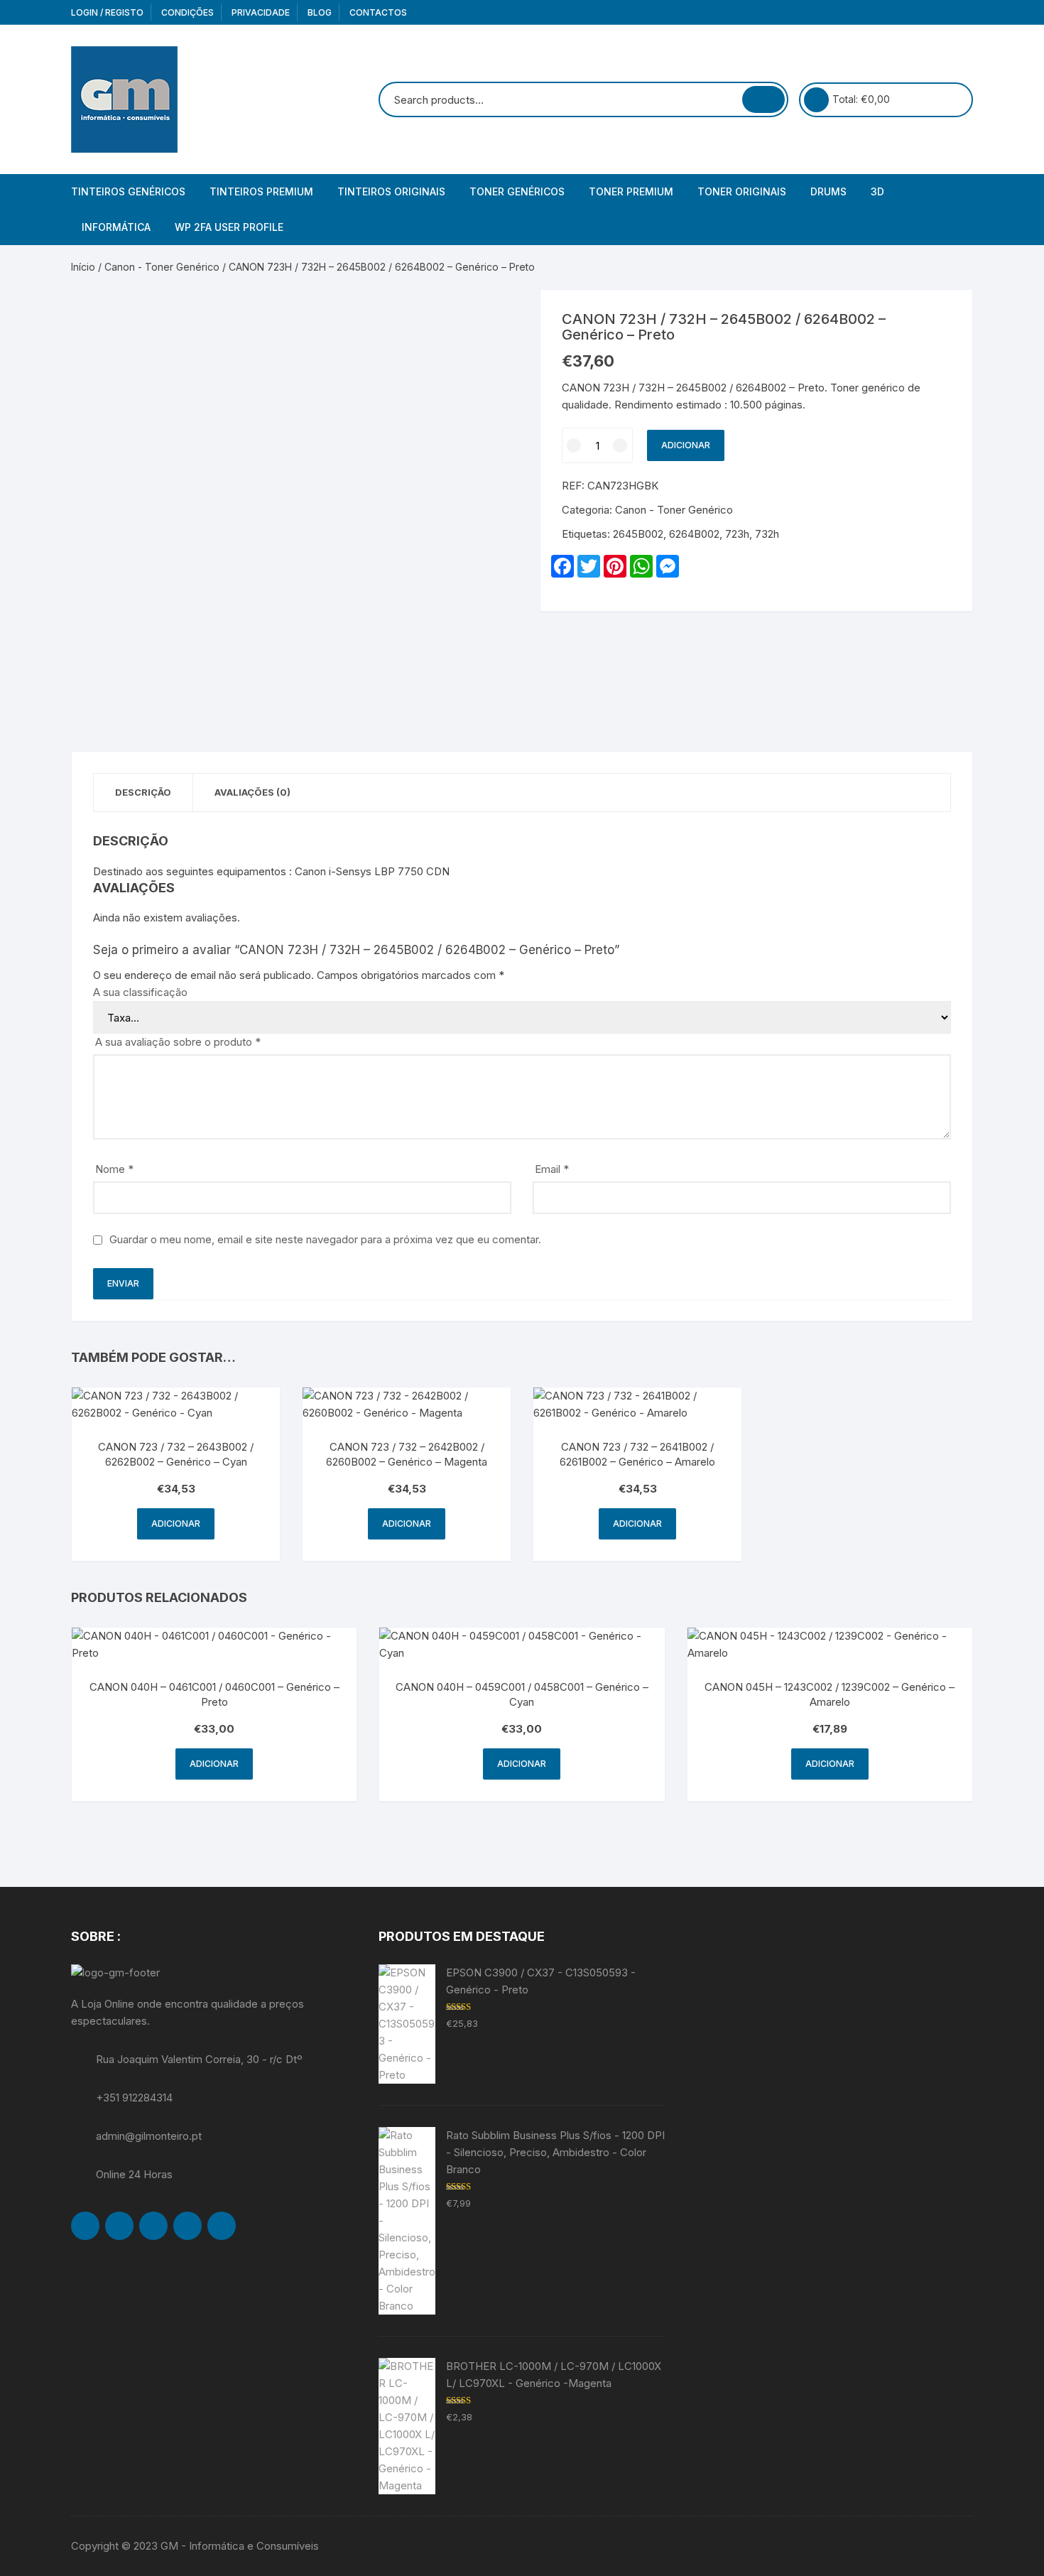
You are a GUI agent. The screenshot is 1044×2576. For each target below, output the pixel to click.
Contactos (378, 12)
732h (767, 534)
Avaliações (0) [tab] (252, 792)
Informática (116, 227)
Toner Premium (631, 191)
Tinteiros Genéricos (128, 191)
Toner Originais (742, 191)
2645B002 (638, 534)
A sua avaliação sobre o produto (178, 1042)
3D (877, 191)
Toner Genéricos (517, 191)
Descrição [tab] (143, 792)
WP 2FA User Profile (229, 227)
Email (552, 1169)
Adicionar (686, 445)
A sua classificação (140, 992)
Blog (320, 12)
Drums (828, 191)
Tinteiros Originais (391, 191)
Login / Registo (107, 12)
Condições (187, 12)
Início (83, 267)
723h (737, 534)
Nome (114, 1169)
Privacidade (261, 12)
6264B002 (694, 534)
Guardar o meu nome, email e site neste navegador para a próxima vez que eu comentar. (325, 1239)
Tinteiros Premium (261, 191)
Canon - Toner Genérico (162, 267)
